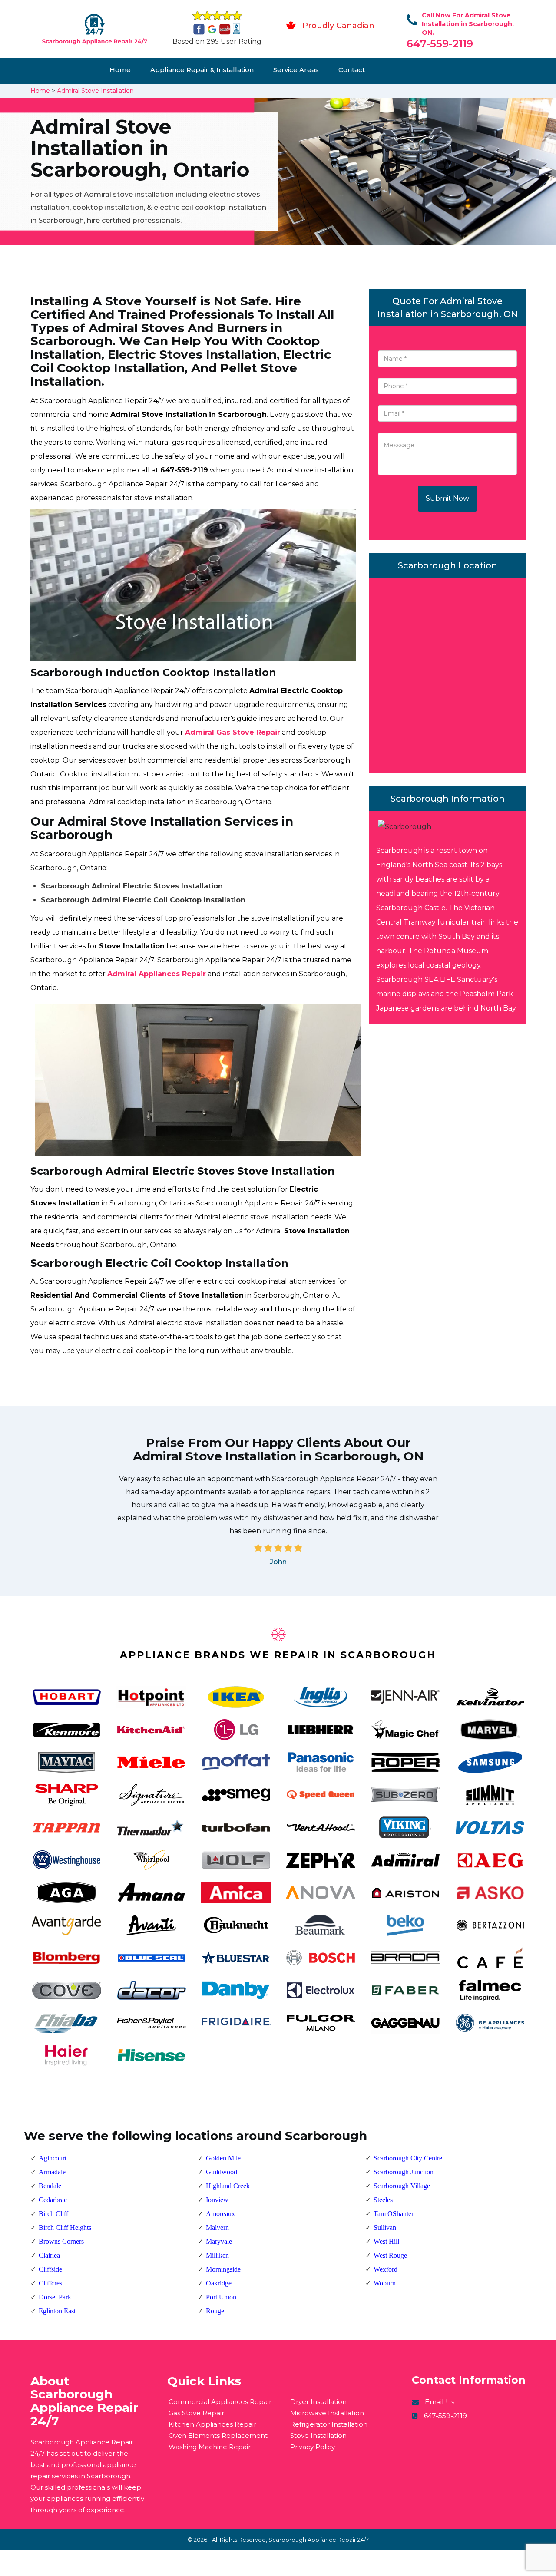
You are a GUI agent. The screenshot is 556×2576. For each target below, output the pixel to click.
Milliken (217, 2255)
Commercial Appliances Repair (220, 2402)
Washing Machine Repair (210, 2447)
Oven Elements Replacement (218, 2436)
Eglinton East (57, 2311)
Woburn (385, 2283)
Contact (352, 70)
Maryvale (219, 2241)
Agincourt (53, 2158)
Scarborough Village (402, 2186)
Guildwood (222, 2172)
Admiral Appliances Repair (157, 974)
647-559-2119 (440, 44)
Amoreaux (220, 2214)
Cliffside (50, 2269)
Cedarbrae (53, 2200)
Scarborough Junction (404, 2172)
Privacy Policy (313, 2447)
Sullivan (385, 2228)
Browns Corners (61, 2241)
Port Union (221, 2297)
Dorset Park (55, 2297)
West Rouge (390, 2255)
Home (120, 70)
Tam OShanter (394, 2214)
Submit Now (447, 498)
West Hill (386, 2241)
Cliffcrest (51, 2283)
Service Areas (296, 70)
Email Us (440, 2402)
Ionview (217, 2200)
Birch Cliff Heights (65, 2228)
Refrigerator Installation (329, 2424)
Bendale (50, 2186)
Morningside (223, 2269)
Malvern (217, 2228)
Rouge (215, 2311)
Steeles (383, 2200)
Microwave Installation (327, 2413)
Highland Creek (228, 2186)
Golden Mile (223, 2158)
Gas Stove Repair (196, 2413)
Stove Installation (318, 2436)
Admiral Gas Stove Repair (233, 732)
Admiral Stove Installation (95, 91)
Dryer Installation (318, 2402)
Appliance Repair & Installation (202, 70)
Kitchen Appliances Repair (212, 2424)
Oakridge (219, 2283)
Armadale (52, 2172)
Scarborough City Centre (408, 2158)
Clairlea (49, 2255)
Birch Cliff (53, 2214)
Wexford (386, 2269)
